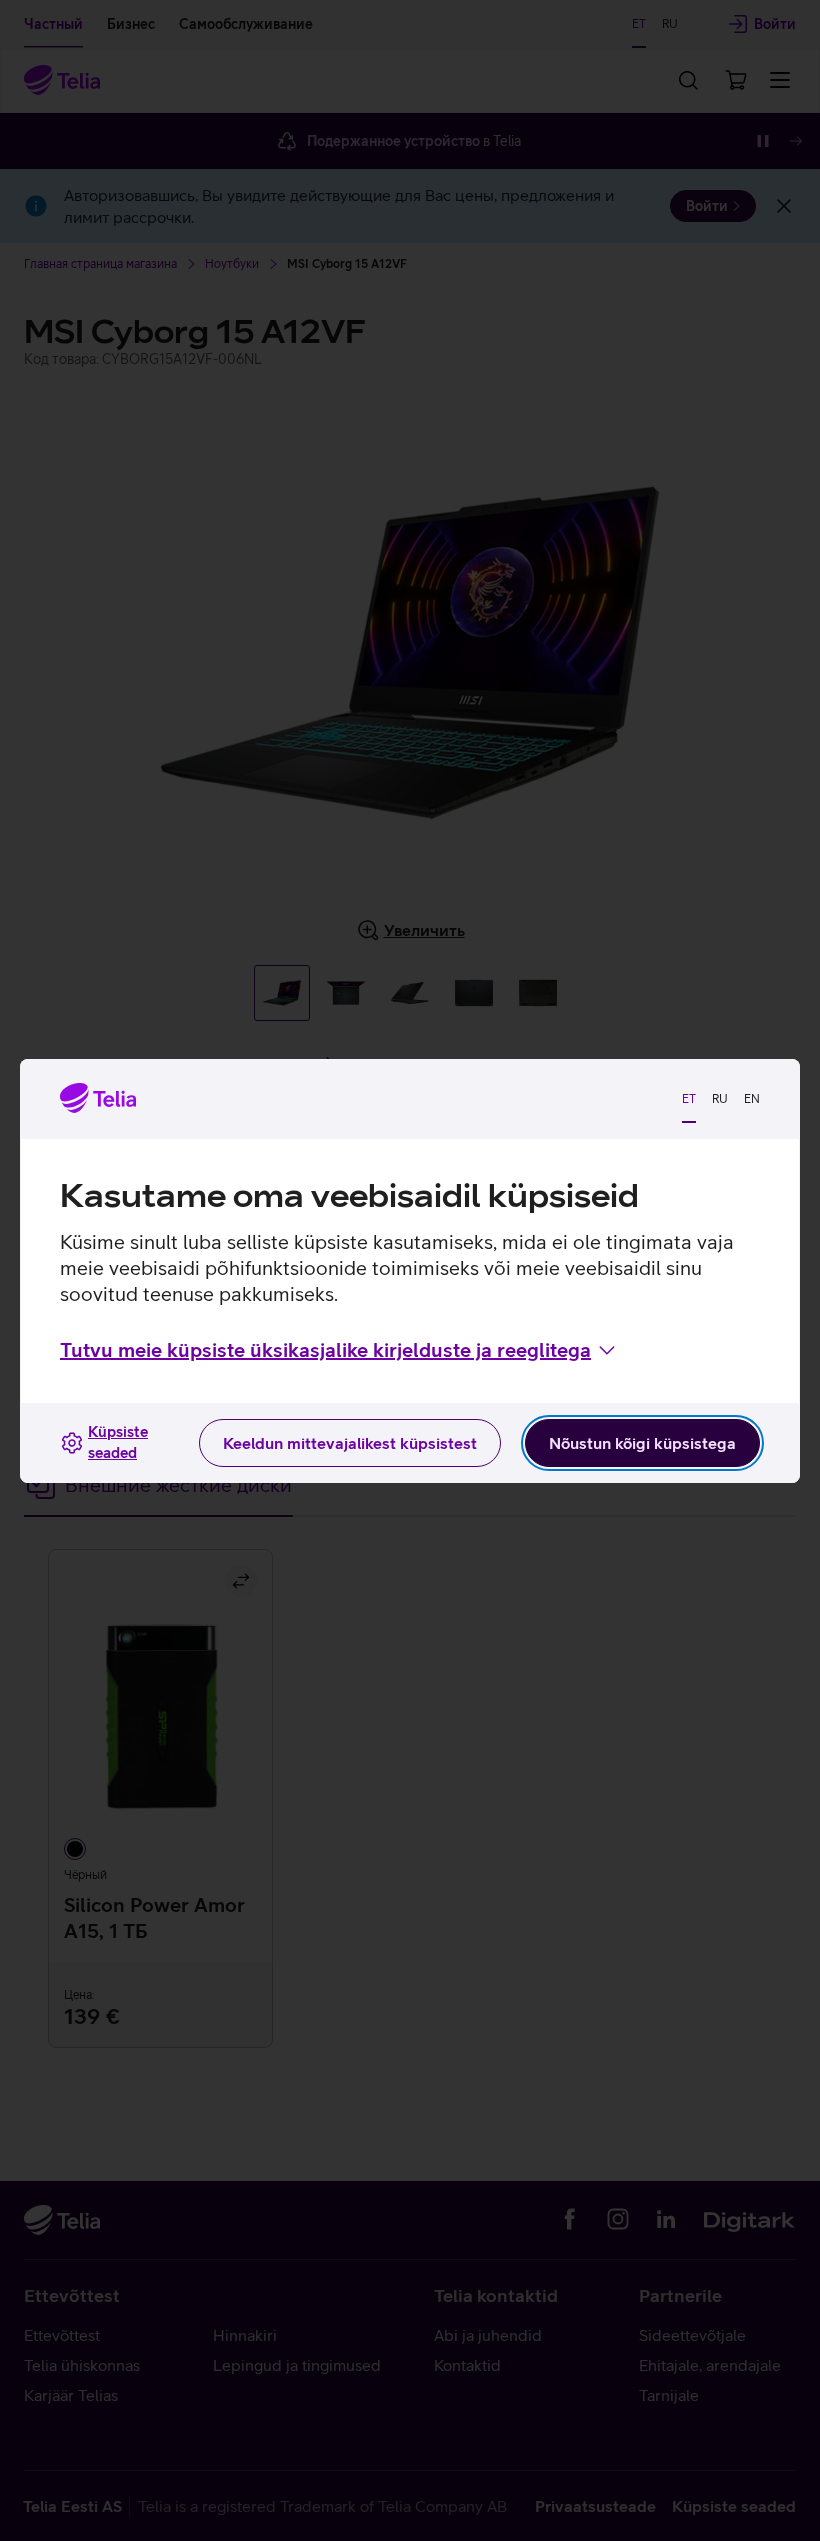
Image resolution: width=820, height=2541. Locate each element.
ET (689, 1099)
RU (720, 1099)
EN (752, 1099)
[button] (339, 1350)
